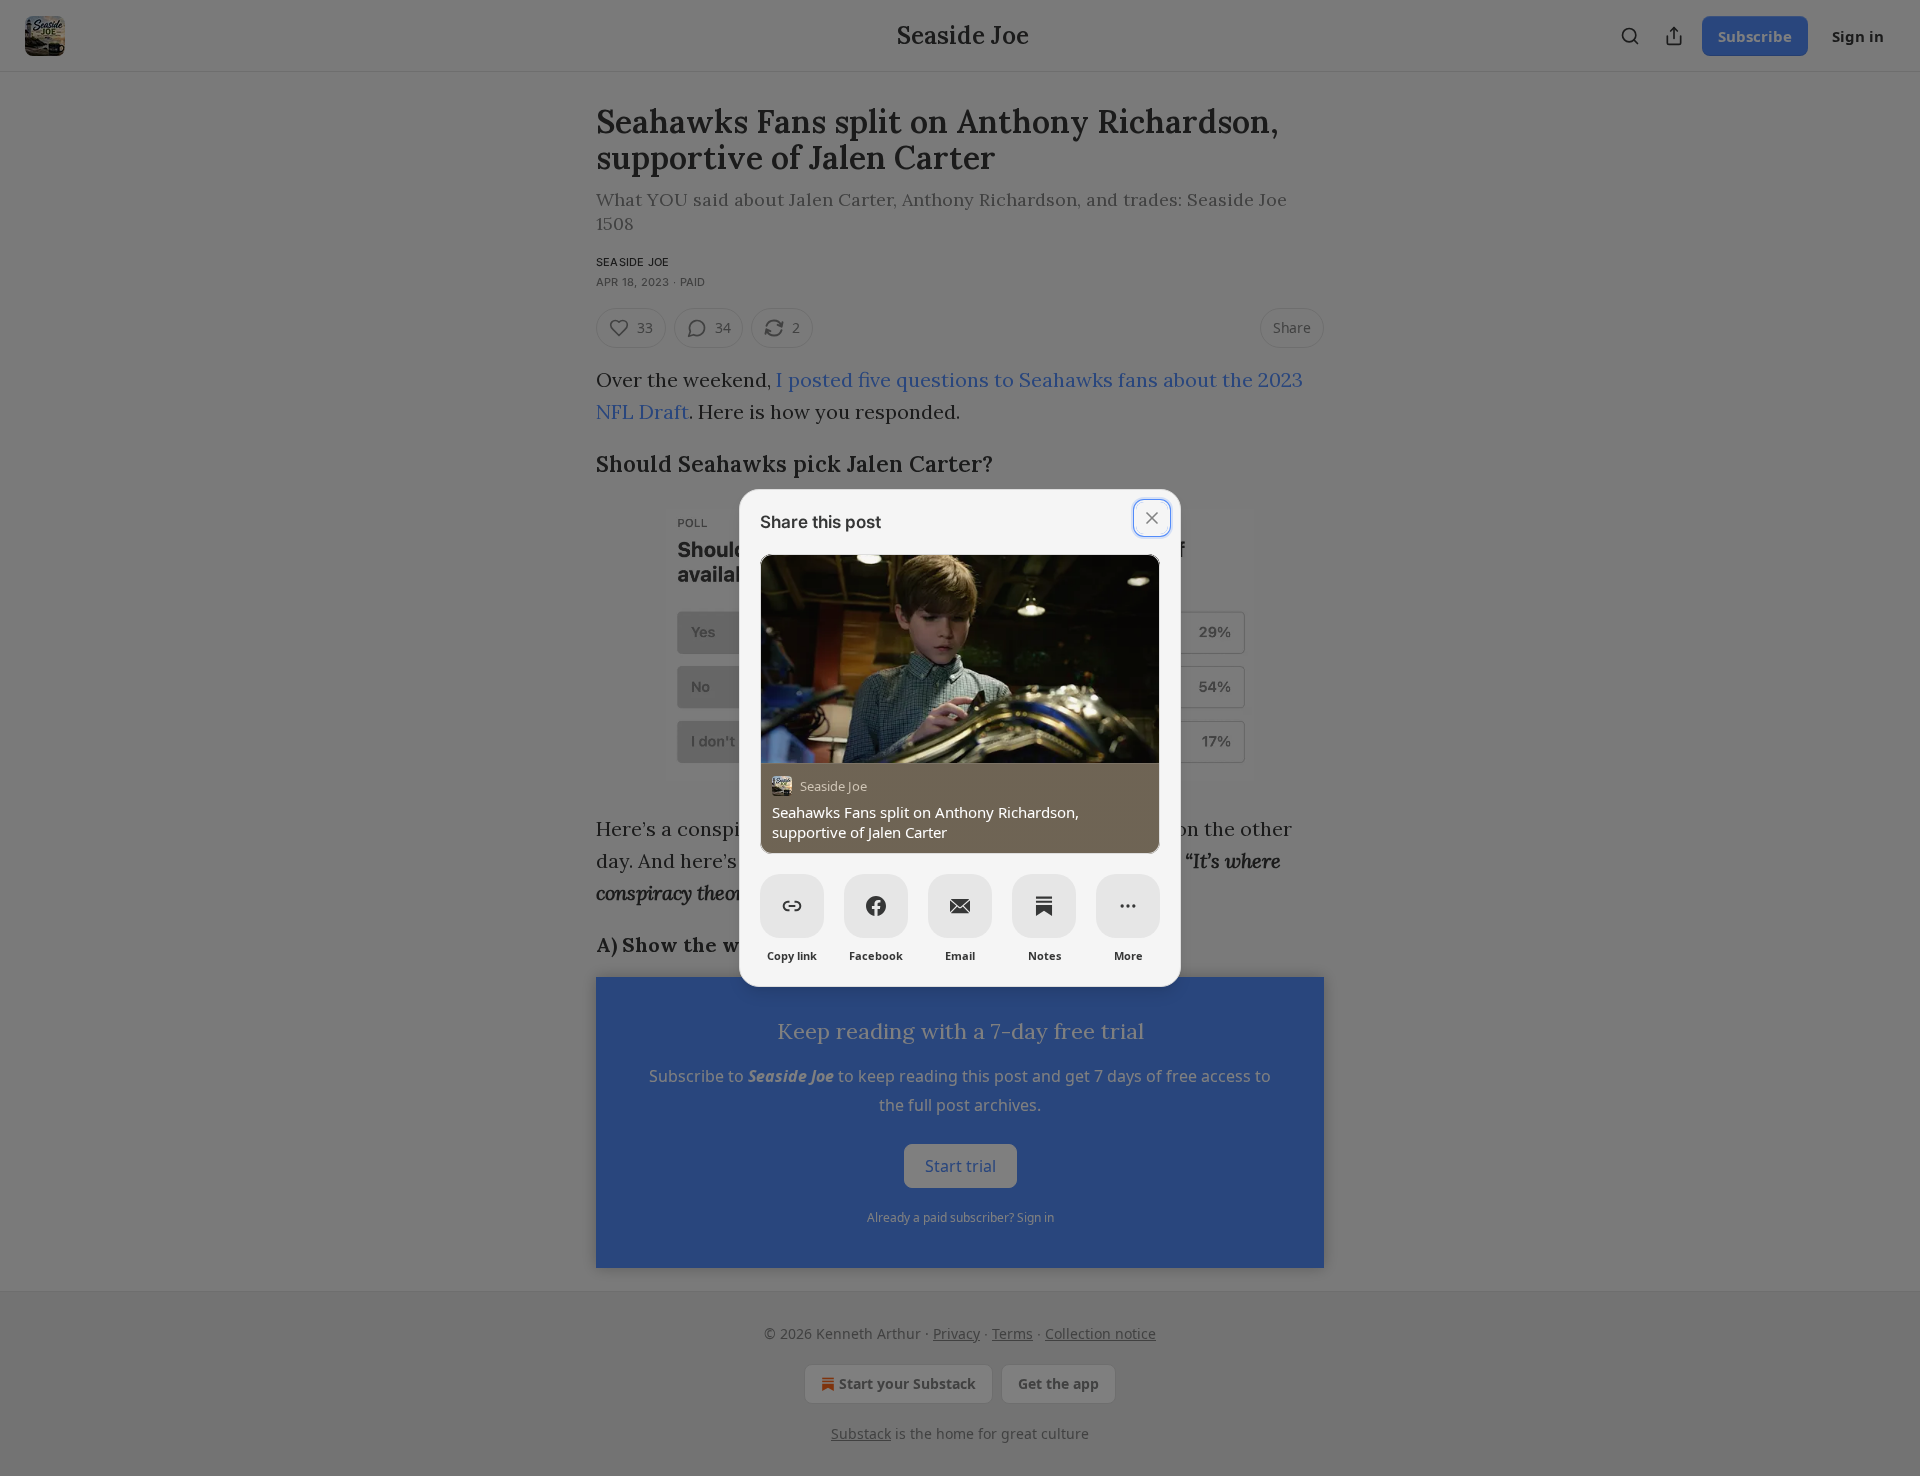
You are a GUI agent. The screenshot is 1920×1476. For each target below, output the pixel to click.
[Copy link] (792, 906)
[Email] (960, 906)
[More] (1128, 906)
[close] (1152, 518)
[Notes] (1044, 906)
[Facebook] (876, 906)
